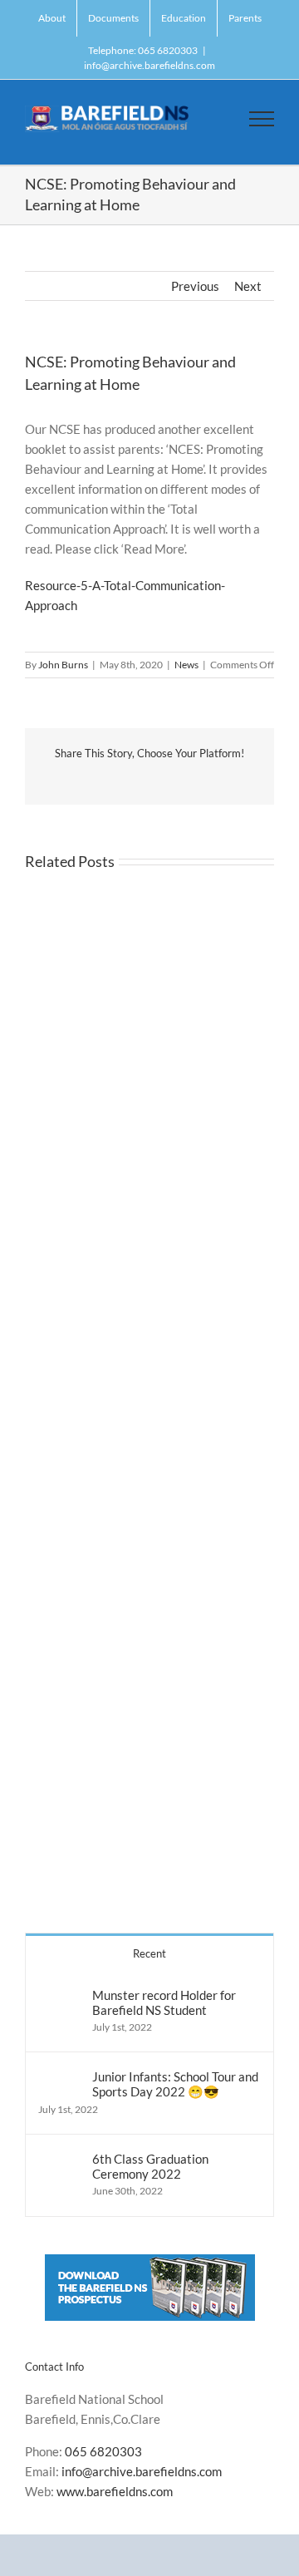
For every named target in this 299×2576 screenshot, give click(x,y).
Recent (149, 1953)
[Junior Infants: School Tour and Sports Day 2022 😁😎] (60, 2079)
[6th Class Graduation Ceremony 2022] (60, 2161)
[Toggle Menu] (262, 119)
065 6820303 (103, 2451)
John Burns (63, 665)
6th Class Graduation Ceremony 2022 (150, 2166)
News (186, 665)
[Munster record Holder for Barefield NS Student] (60, 1997)
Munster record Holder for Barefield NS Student (164, 2002)
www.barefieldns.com (115, 2491)
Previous (195, 286)
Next (248, 286)
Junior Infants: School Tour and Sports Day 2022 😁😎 (175, 2084)
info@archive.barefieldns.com (149, 65)
